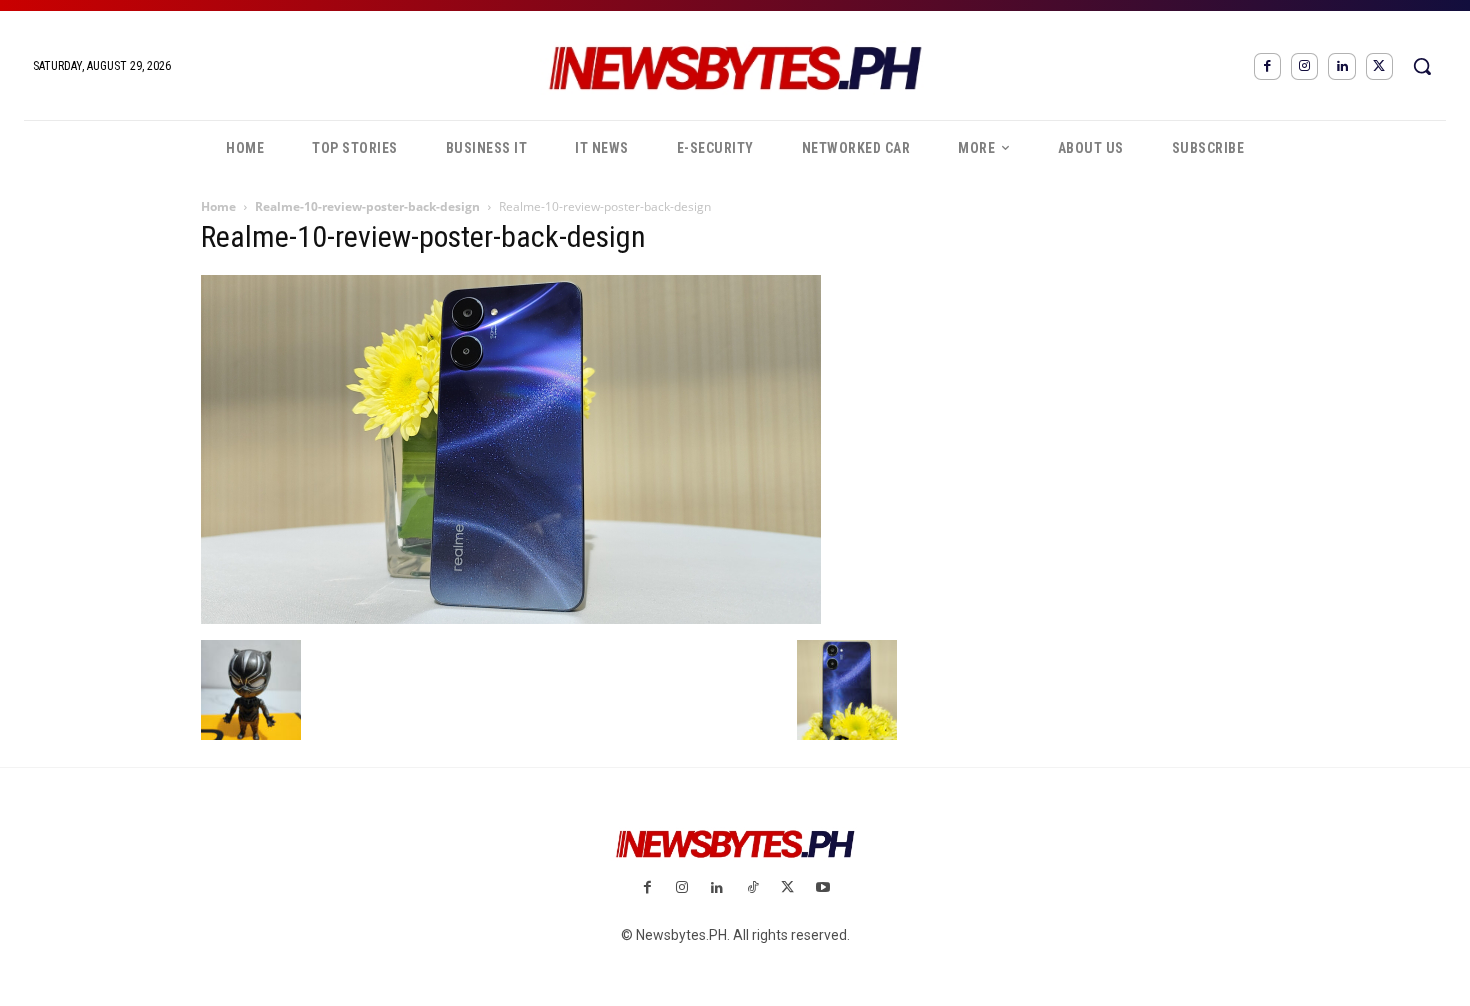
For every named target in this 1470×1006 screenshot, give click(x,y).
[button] (1422, 66)
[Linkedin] (1341, 66)
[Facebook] (1267, 66)
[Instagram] (1304, 66)
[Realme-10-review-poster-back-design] (511, 619)
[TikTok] (752, 888)
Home (218, 206)
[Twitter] (1379, 66)
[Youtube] (822, 888)
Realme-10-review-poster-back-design (367, 206)
